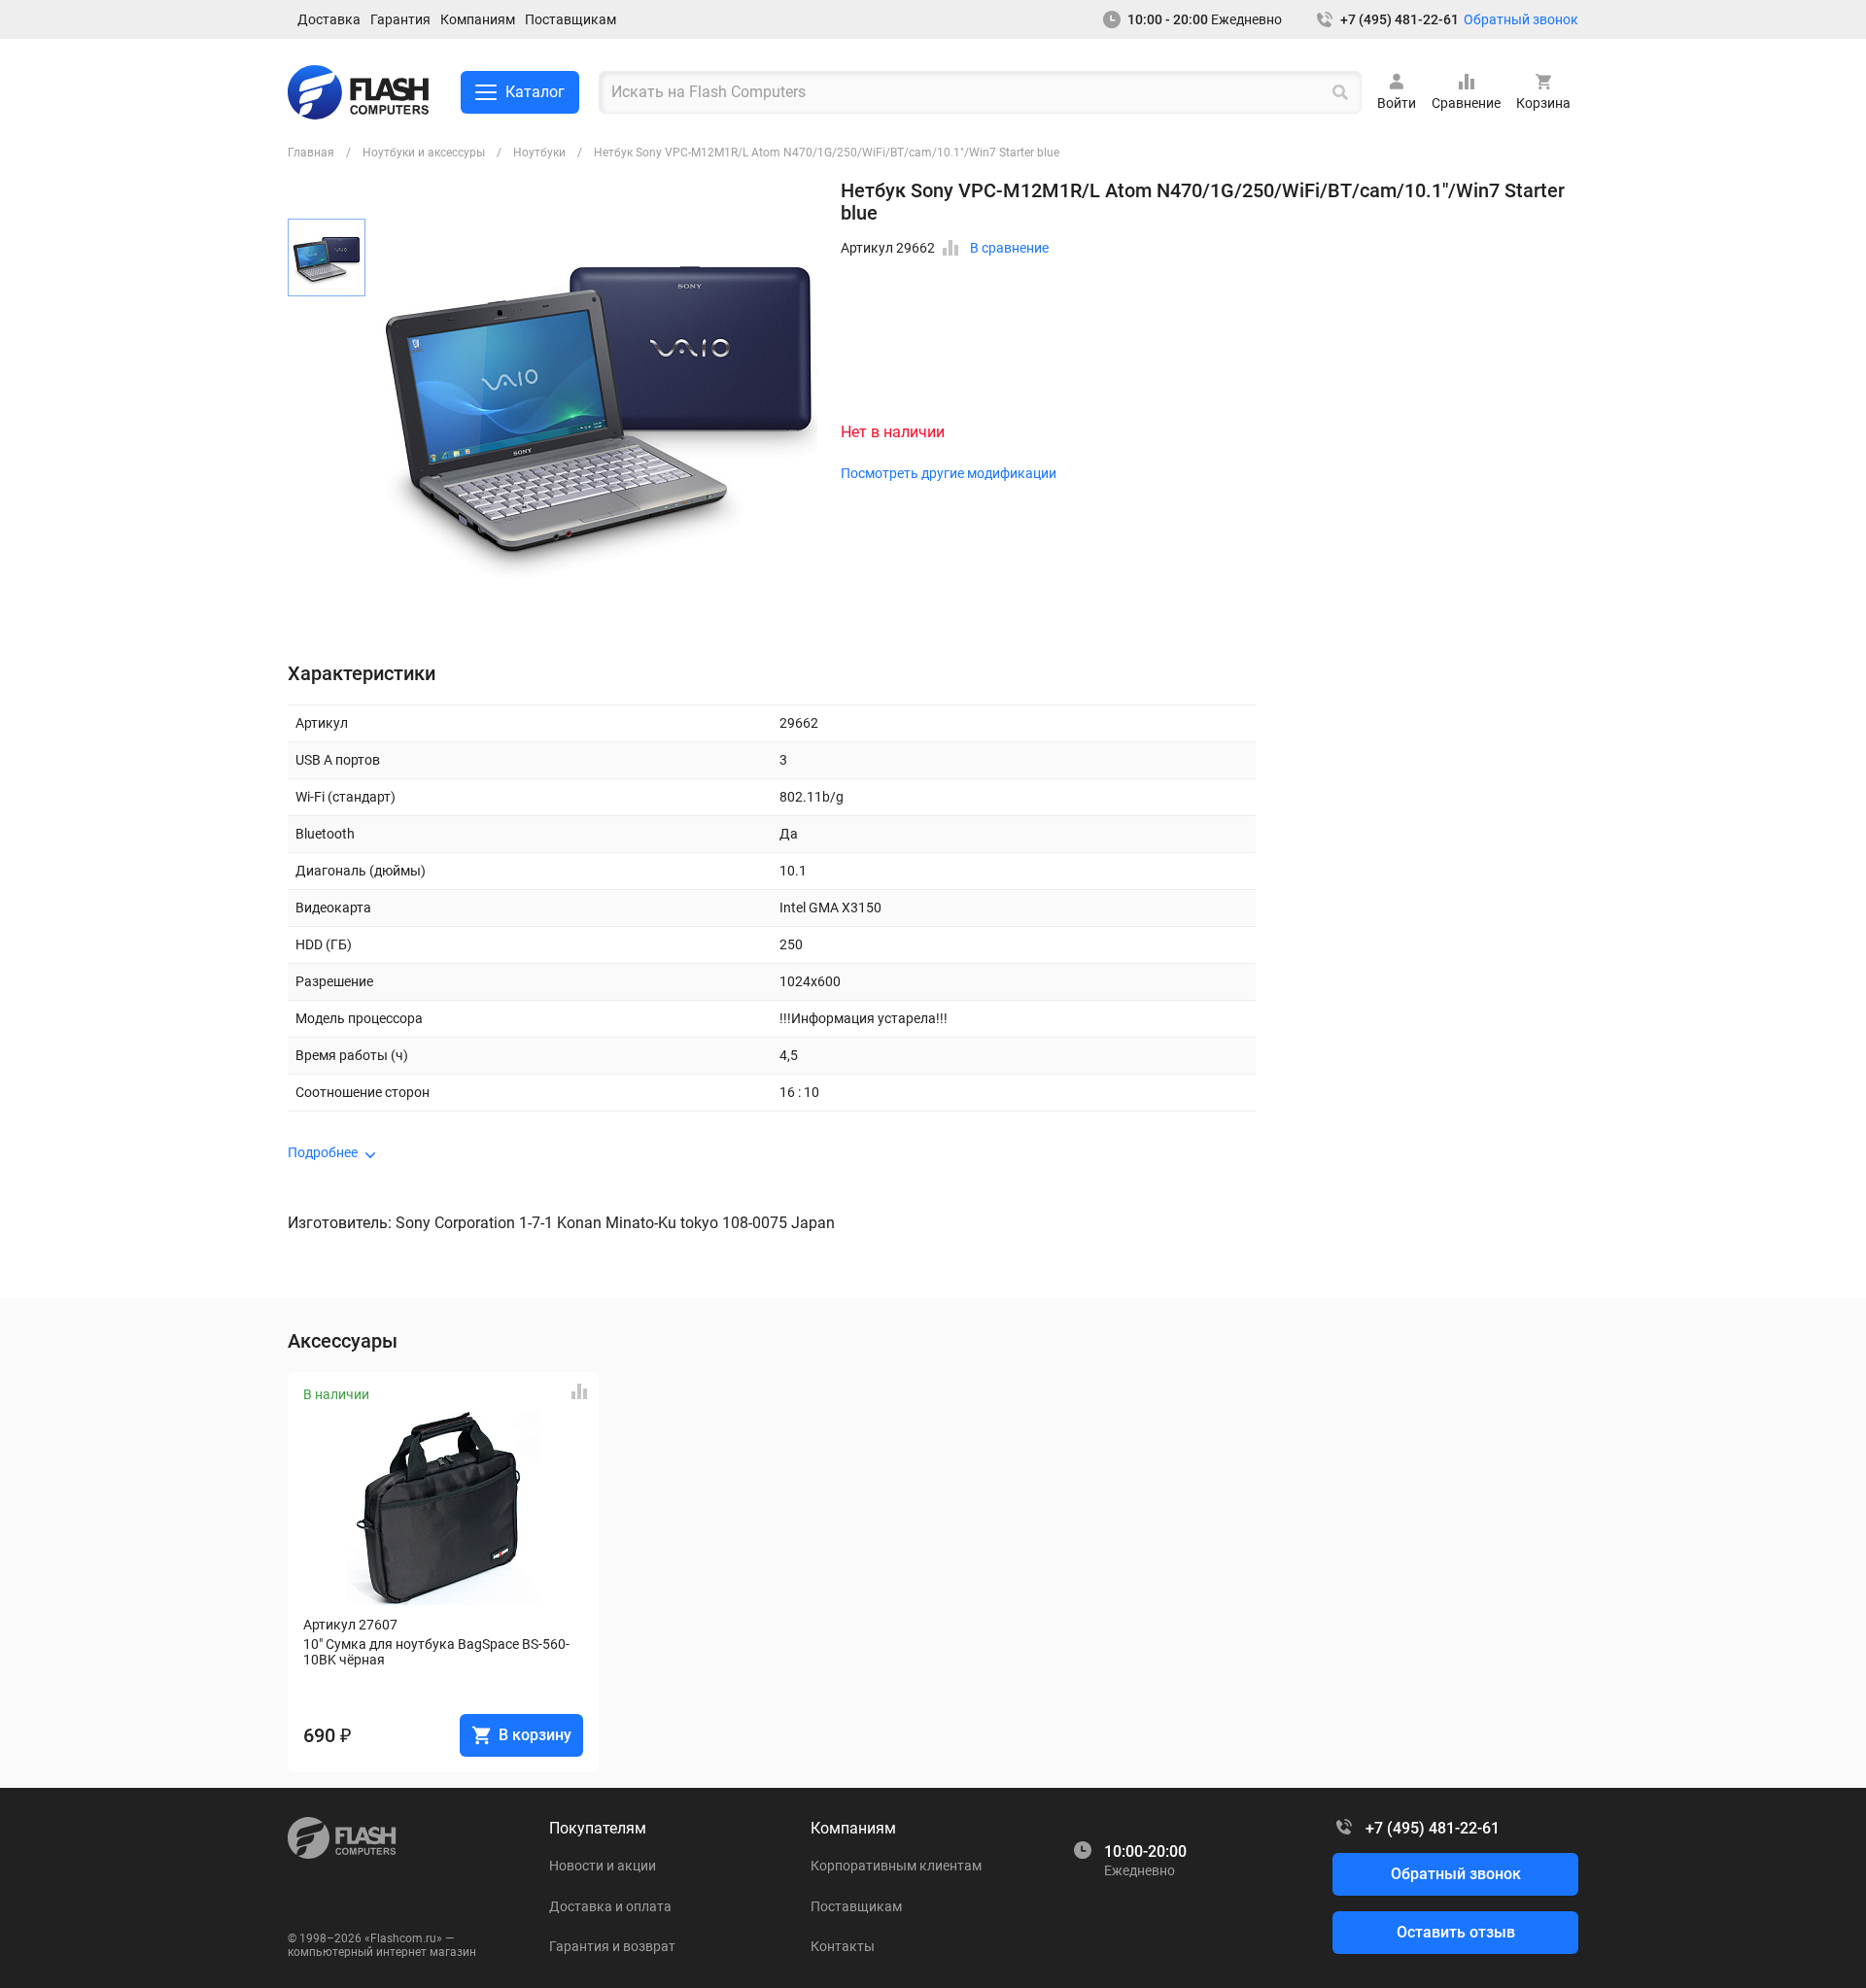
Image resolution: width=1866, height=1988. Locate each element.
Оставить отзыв (1456, 1932)
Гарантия (400, 19)
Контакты (843, 1946)
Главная (311, 153)
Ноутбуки (539, 153)
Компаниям (478, 19)
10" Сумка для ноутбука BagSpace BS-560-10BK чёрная (436, 1652)
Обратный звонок (1521, 19)
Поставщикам (570, 19)
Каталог (535, 92)
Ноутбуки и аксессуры (424, 153)
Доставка (329, 19)
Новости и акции (603, 1866)
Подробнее (323, 1152)
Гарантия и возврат (612, 1946)
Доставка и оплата (610, 1906)
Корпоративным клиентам (896, 1866)
